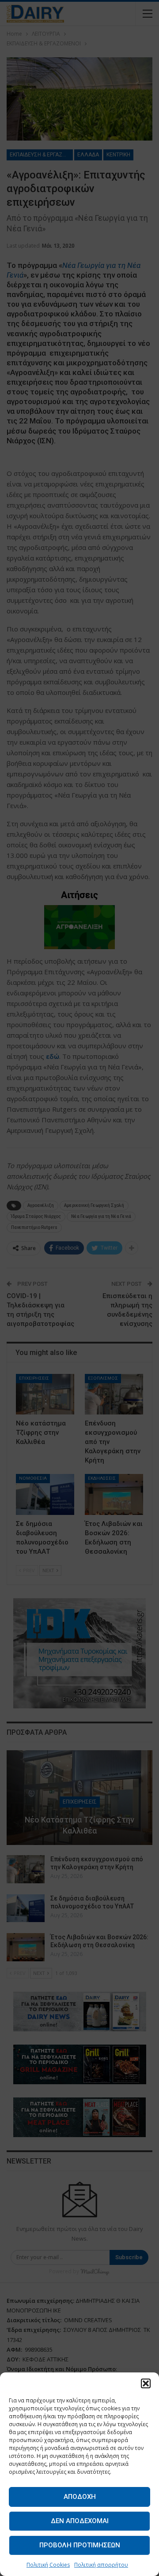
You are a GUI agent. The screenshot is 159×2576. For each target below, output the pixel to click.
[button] (146, 2383)
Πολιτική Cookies (48, 2565)
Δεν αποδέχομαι (80, 2521)
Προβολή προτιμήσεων (80, 2545)
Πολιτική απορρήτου (101, 2565)
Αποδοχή (80, 2497)
